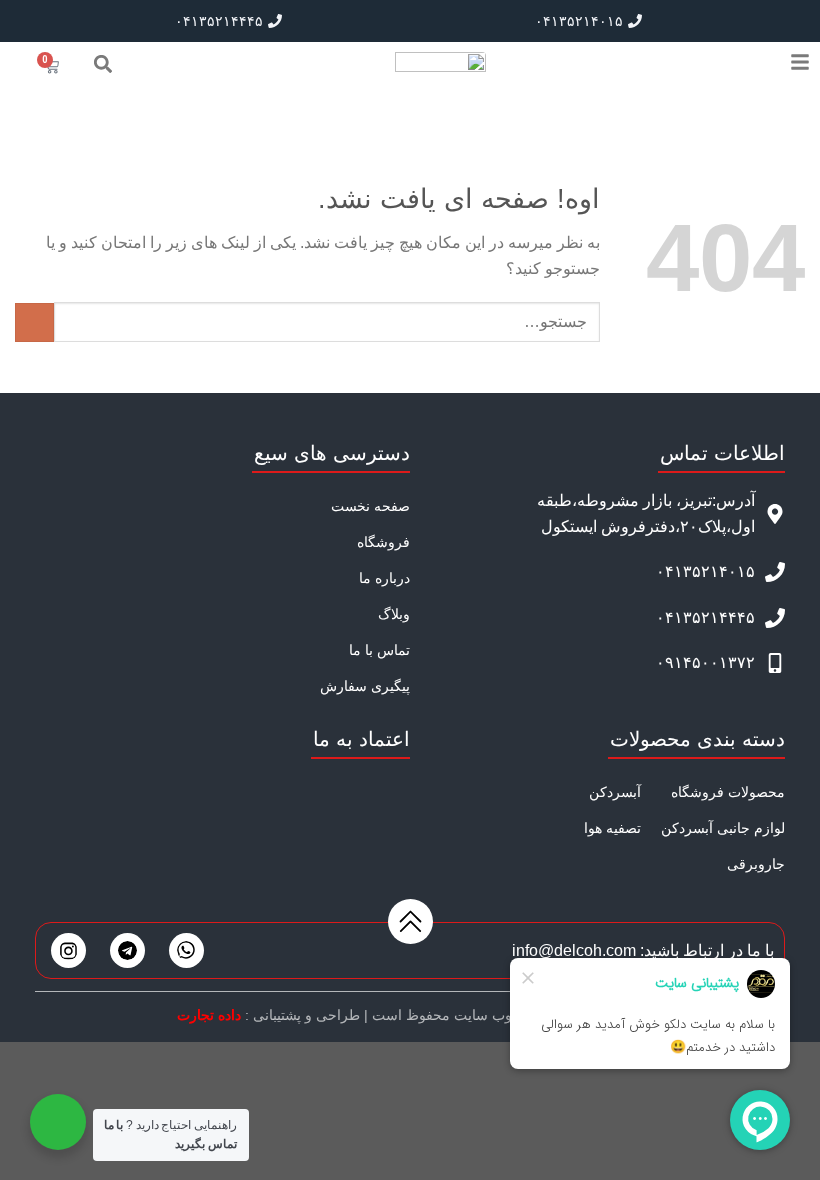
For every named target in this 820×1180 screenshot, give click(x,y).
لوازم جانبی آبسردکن (723, 828)
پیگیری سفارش (365, 686)
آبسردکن (615, 792)
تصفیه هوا (612, 828)
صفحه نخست (370, 506)
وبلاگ (394, 614)
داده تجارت (209, 1015)
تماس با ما (379, 650)
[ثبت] (34, 322)
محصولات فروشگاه (728, 792)
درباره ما (384, 578)
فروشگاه (383, 542)
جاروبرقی (756, 864)
